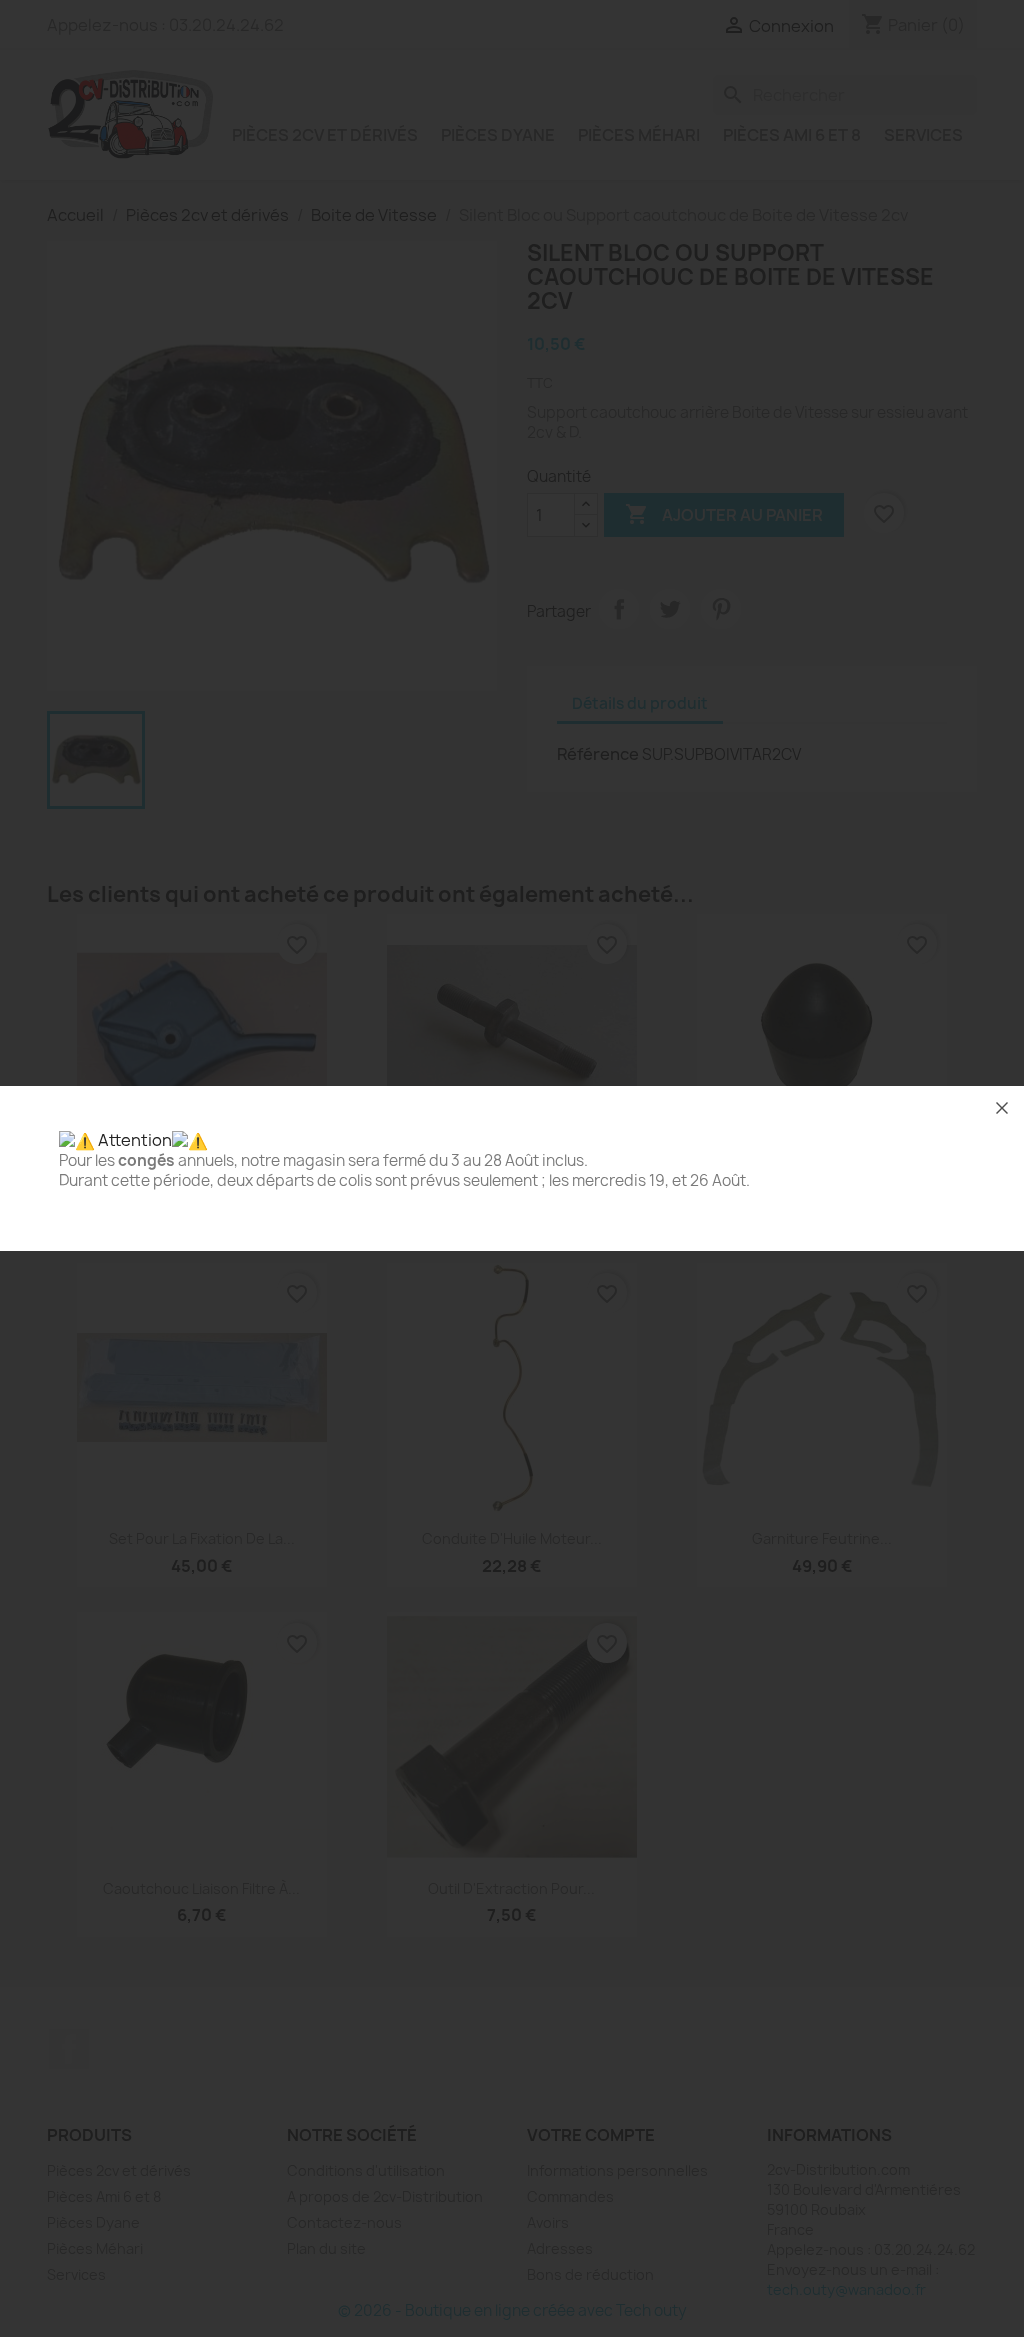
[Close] (1002, 1108)
